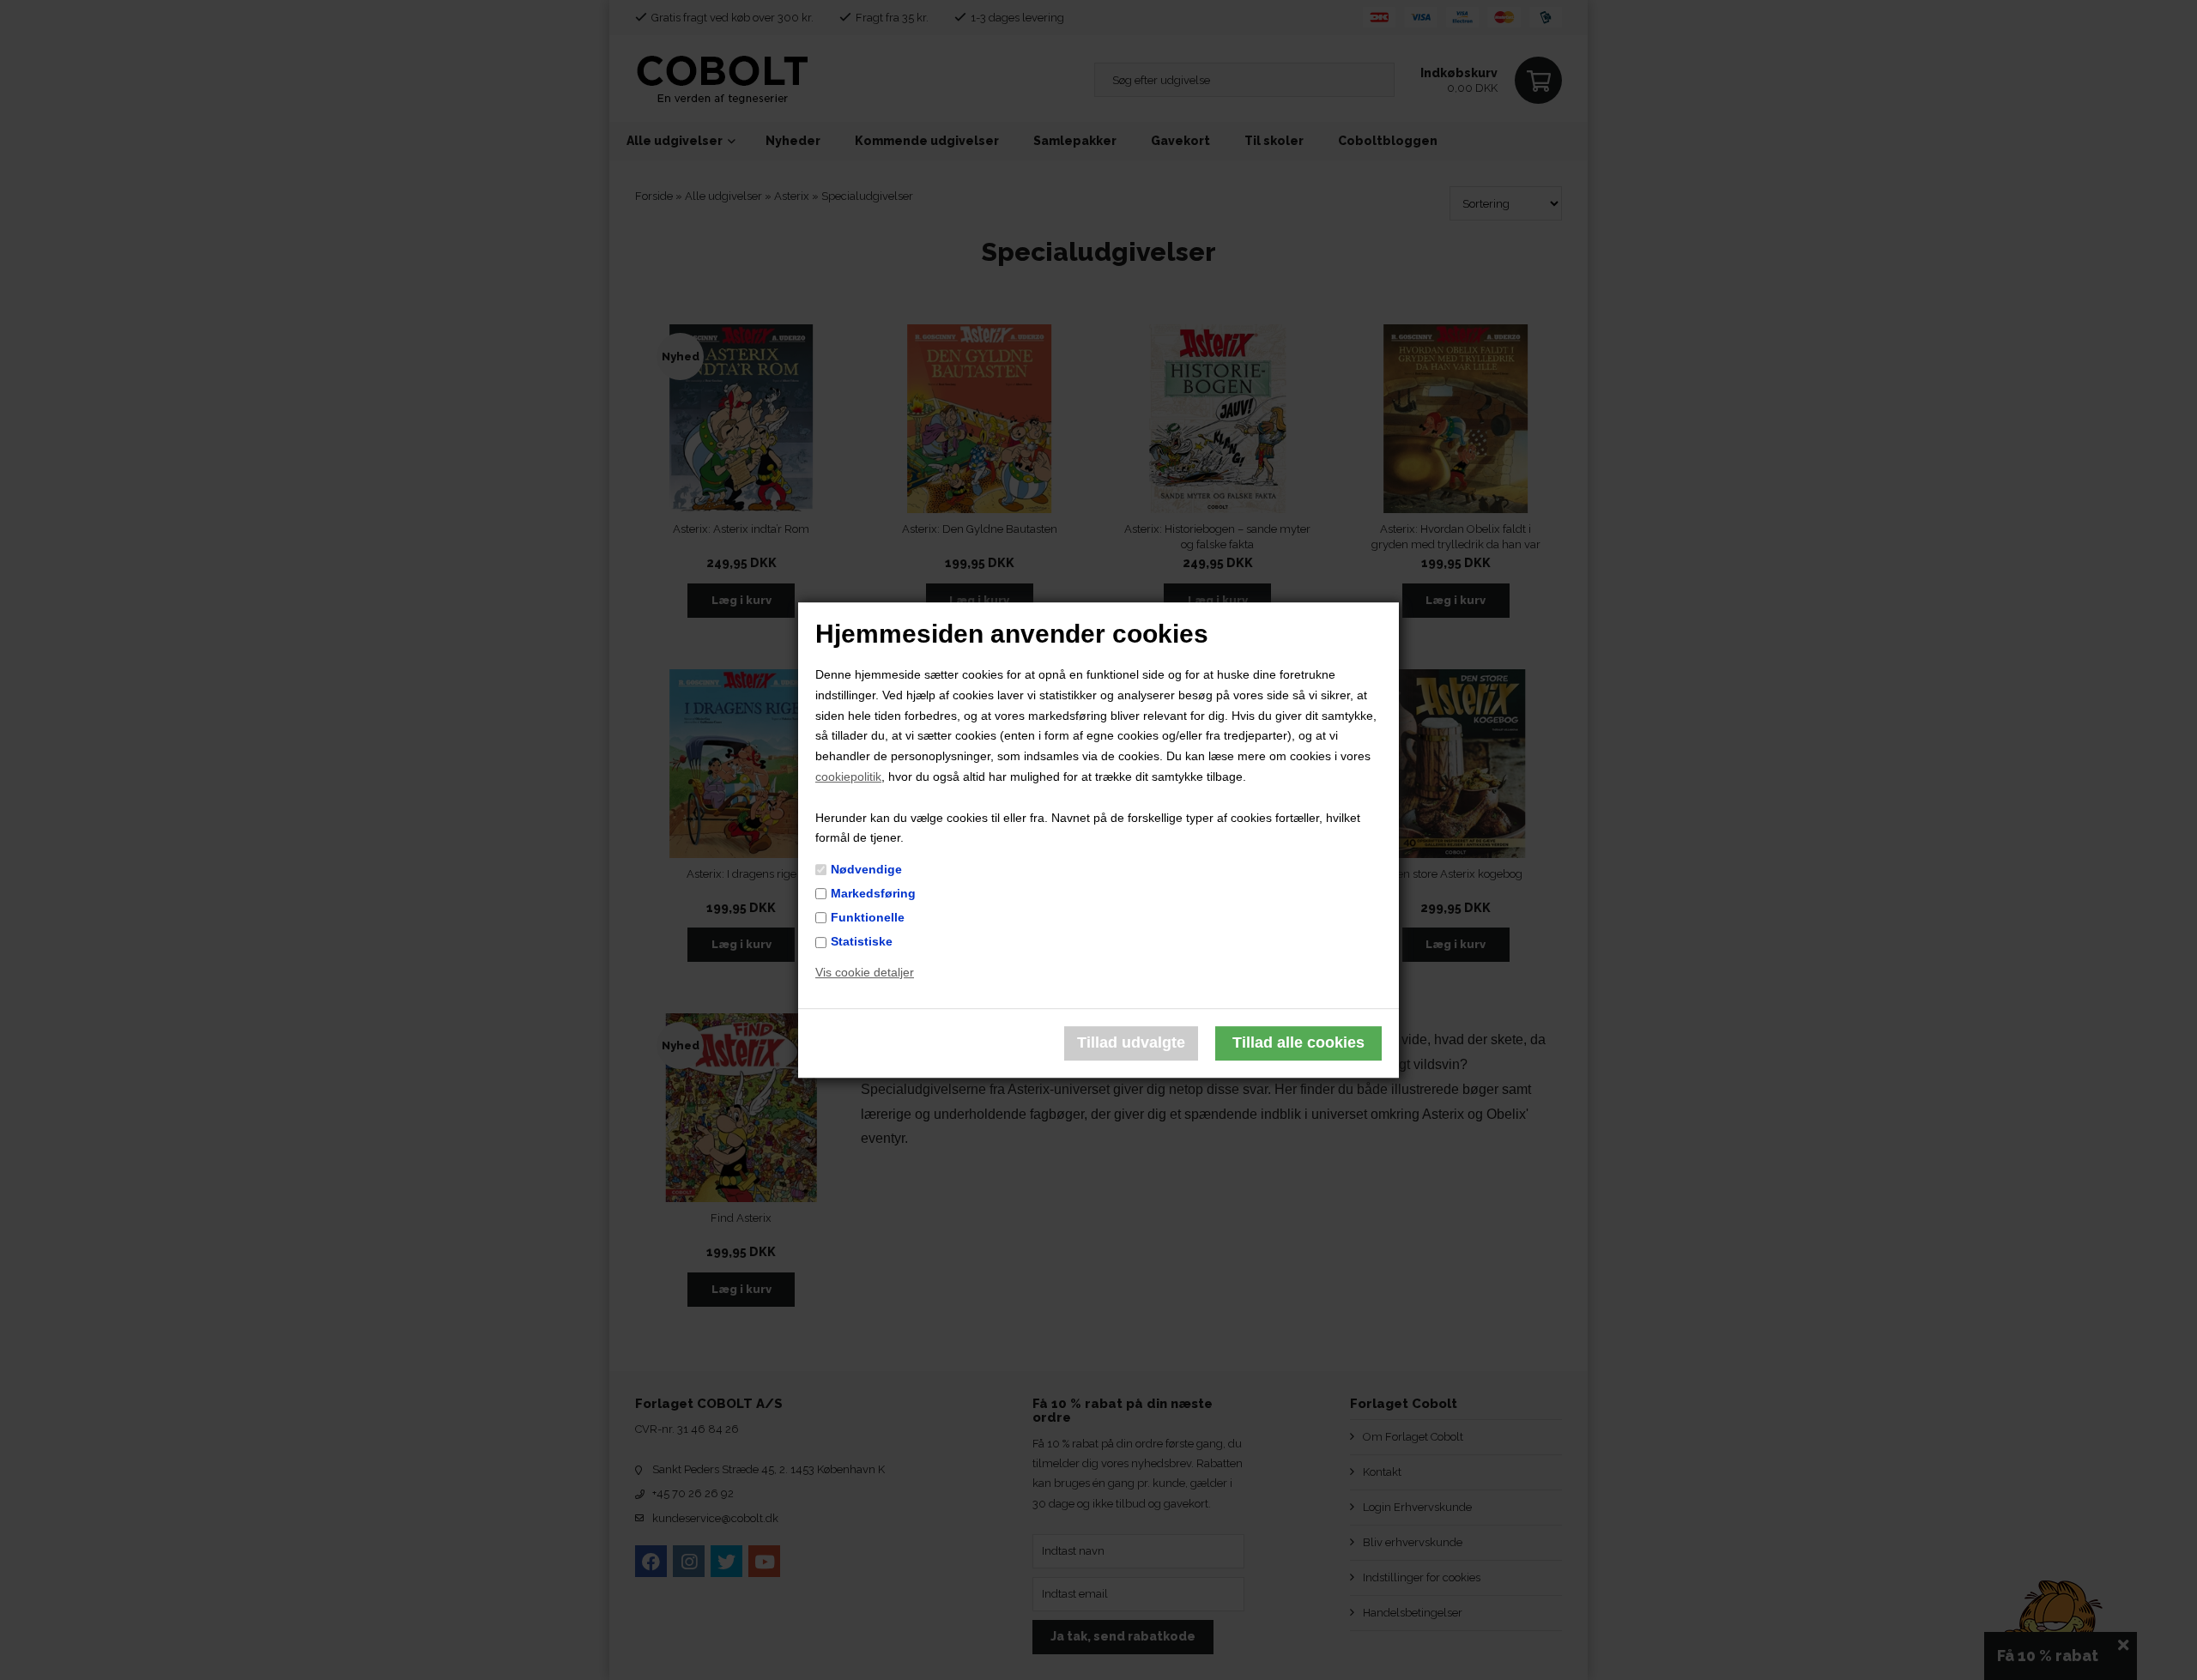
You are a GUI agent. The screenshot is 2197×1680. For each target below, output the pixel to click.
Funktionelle (868, 917)
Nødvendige (866, 869)
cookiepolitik (848, 777)
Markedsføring (873, 893)
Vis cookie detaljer (865, 972)
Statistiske (862, 941)
